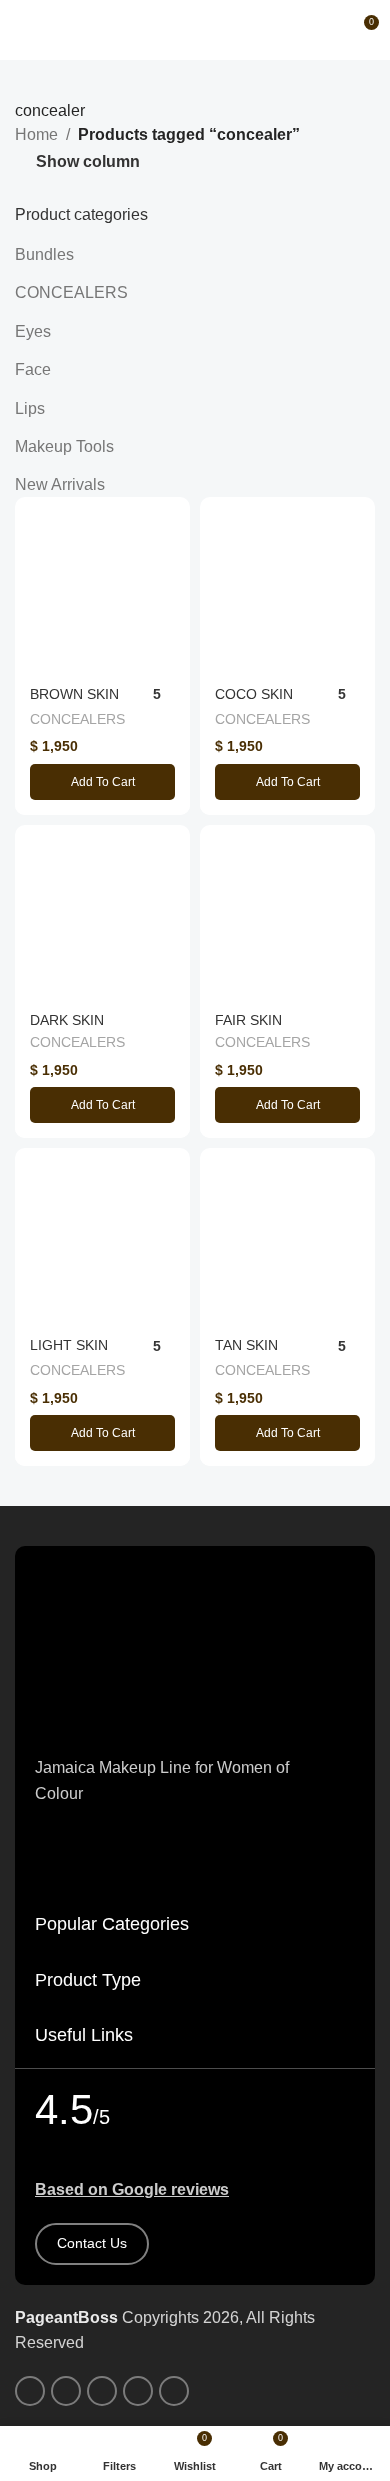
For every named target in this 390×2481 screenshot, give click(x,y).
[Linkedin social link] (138, 2391)
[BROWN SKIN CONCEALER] (102, 584)
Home (36, 134)
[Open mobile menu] (23, 30)
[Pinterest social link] (102, 2391)
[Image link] (195, 1649)
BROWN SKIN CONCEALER (74, 702)
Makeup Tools (64, 446)
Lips (30, 408)
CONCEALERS (71, 292)
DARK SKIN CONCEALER (73, 1028)
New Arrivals (60, 484)
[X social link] (66, 2391)
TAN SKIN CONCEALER (258, 1353)
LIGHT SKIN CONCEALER (73, 1353)
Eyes (33, 331)
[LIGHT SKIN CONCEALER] (102, 1235)
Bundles (44, 254)
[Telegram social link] (174, 2391)
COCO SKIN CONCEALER (258, 702)
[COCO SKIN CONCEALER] (287, 584)
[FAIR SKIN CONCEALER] (287, 912)
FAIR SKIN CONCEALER (258, 1028)
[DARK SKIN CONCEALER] (102, 912)
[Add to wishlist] (172, 514)
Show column (88, 161)
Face (33, 369)
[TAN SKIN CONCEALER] (287, 1235)
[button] (102, 782)
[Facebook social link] (30, 2391)
